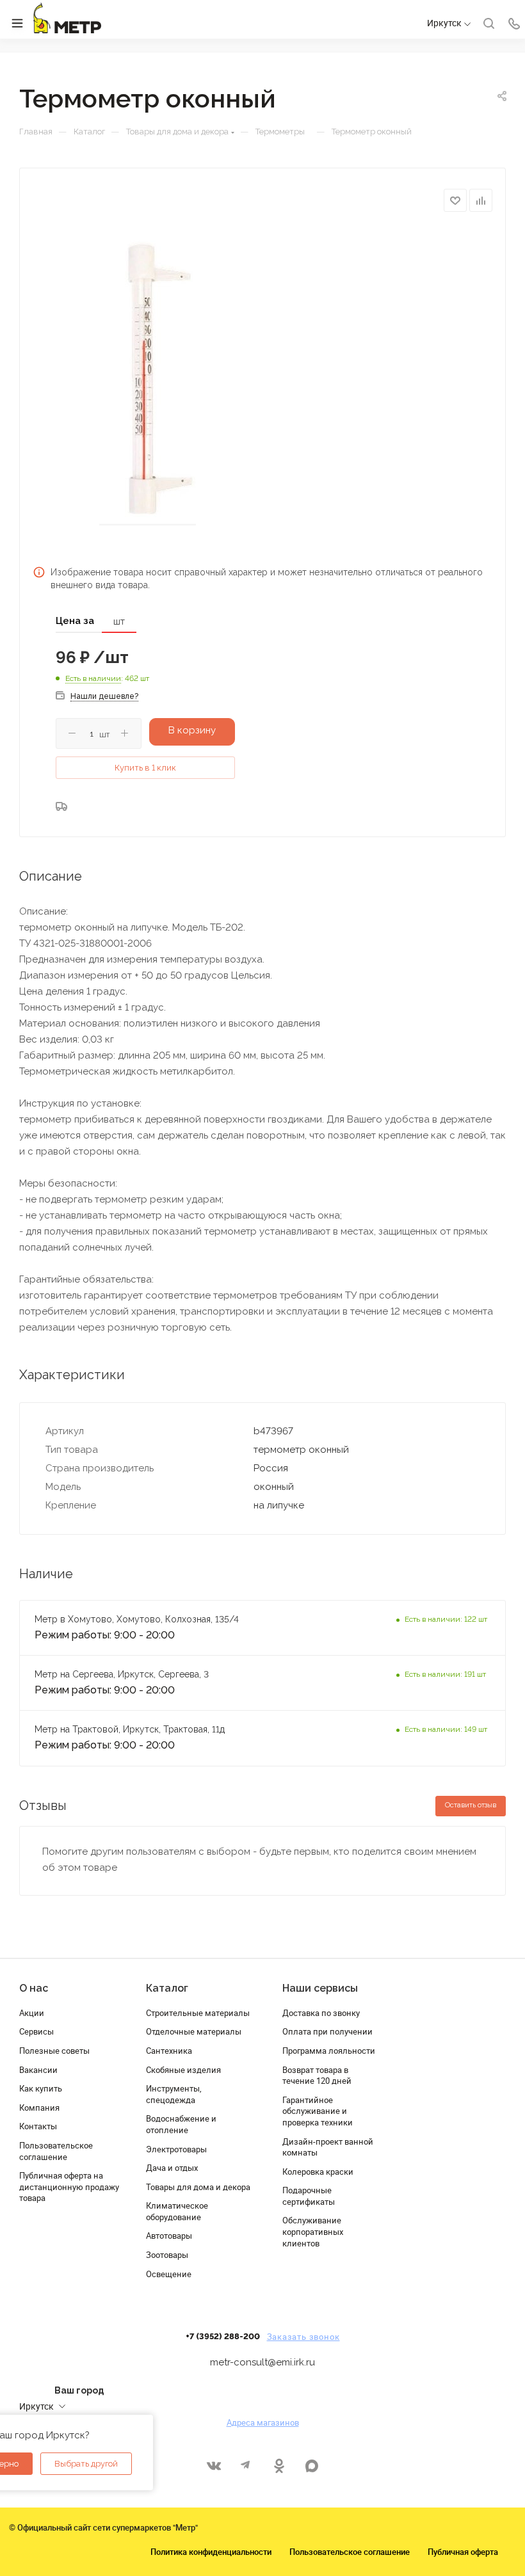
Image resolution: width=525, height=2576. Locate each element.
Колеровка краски (318, 2172)
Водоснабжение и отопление (181, 2124)
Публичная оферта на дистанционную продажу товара (69, 2187)
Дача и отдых (172, 2168)
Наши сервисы (320, 1988)
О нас (34, 1988)
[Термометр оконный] (148, 385)
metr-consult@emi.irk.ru (262, 2362)
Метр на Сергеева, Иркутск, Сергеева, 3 (123, 1674)
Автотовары (169, 2236)
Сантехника (169, 2051)
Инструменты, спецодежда (174, 2094)
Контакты (38, 2126)
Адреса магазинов (263, 2422)
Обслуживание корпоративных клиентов (313, 2231)
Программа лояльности (329, 2051)
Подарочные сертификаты (309, 2196)
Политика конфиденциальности (211, 2552)
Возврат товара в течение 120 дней (317, 2076)
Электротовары (176, 2149)
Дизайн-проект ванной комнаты (328, 2147)
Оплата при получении (327, 2031)
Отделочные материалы (194, 2031)
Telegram (246, 2466)
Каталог (167, 1988)
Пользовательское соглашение (56, 2151)
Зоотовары (167, 2255)
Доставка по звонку (321, 2013)
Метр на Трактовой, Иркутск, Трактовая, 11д (130, 1729)
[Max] (311, 2466)
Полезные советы (54, 2051)
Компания (39, 2108)
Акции (32, 2013)
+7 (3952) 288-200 (223, 2337)
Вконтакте (214, 2466)
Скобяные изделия (183, 2070)
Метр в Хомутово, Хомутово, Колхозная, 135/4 (137, 1619)
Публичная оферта (463, 2552)
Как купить (41, 2088)
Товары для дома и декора (198, 2187)
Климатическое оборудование (177, 2211)
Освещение (169, 2274)
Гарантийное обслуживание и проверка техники (318, 2111)
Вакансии (38, 2070)
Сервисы (36, 2031)
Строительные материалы (198, 2013)
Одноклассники (279, 2466)
